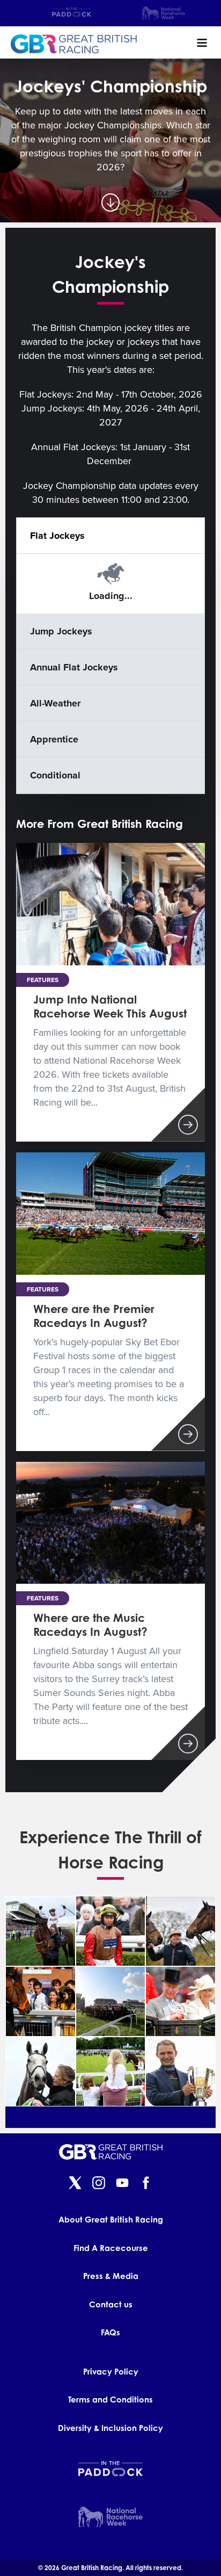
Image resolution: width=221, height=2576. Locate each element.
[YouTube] (122, 2184)
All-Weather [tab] (55, 703)
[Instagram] (99, 2184)
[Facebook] (146, 2184)
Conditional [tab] (55, 775)
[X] (75, 2184)
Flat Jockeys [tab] (57, 536)
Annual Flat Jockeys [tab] (74, 667)
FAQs (110, 2332)
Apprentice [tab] (54, 739)
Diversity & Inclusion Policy (110, 2428)
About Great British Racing (111, 2220)
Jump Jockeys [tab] (61, 631)
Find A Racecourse (111, 2248)
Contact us (111, 2304)
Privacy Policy (111, 2372)
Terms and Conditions (110, 2400)
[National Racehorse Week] (164, 13)
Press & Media (111, 2276)
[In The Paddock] (72, 13)
